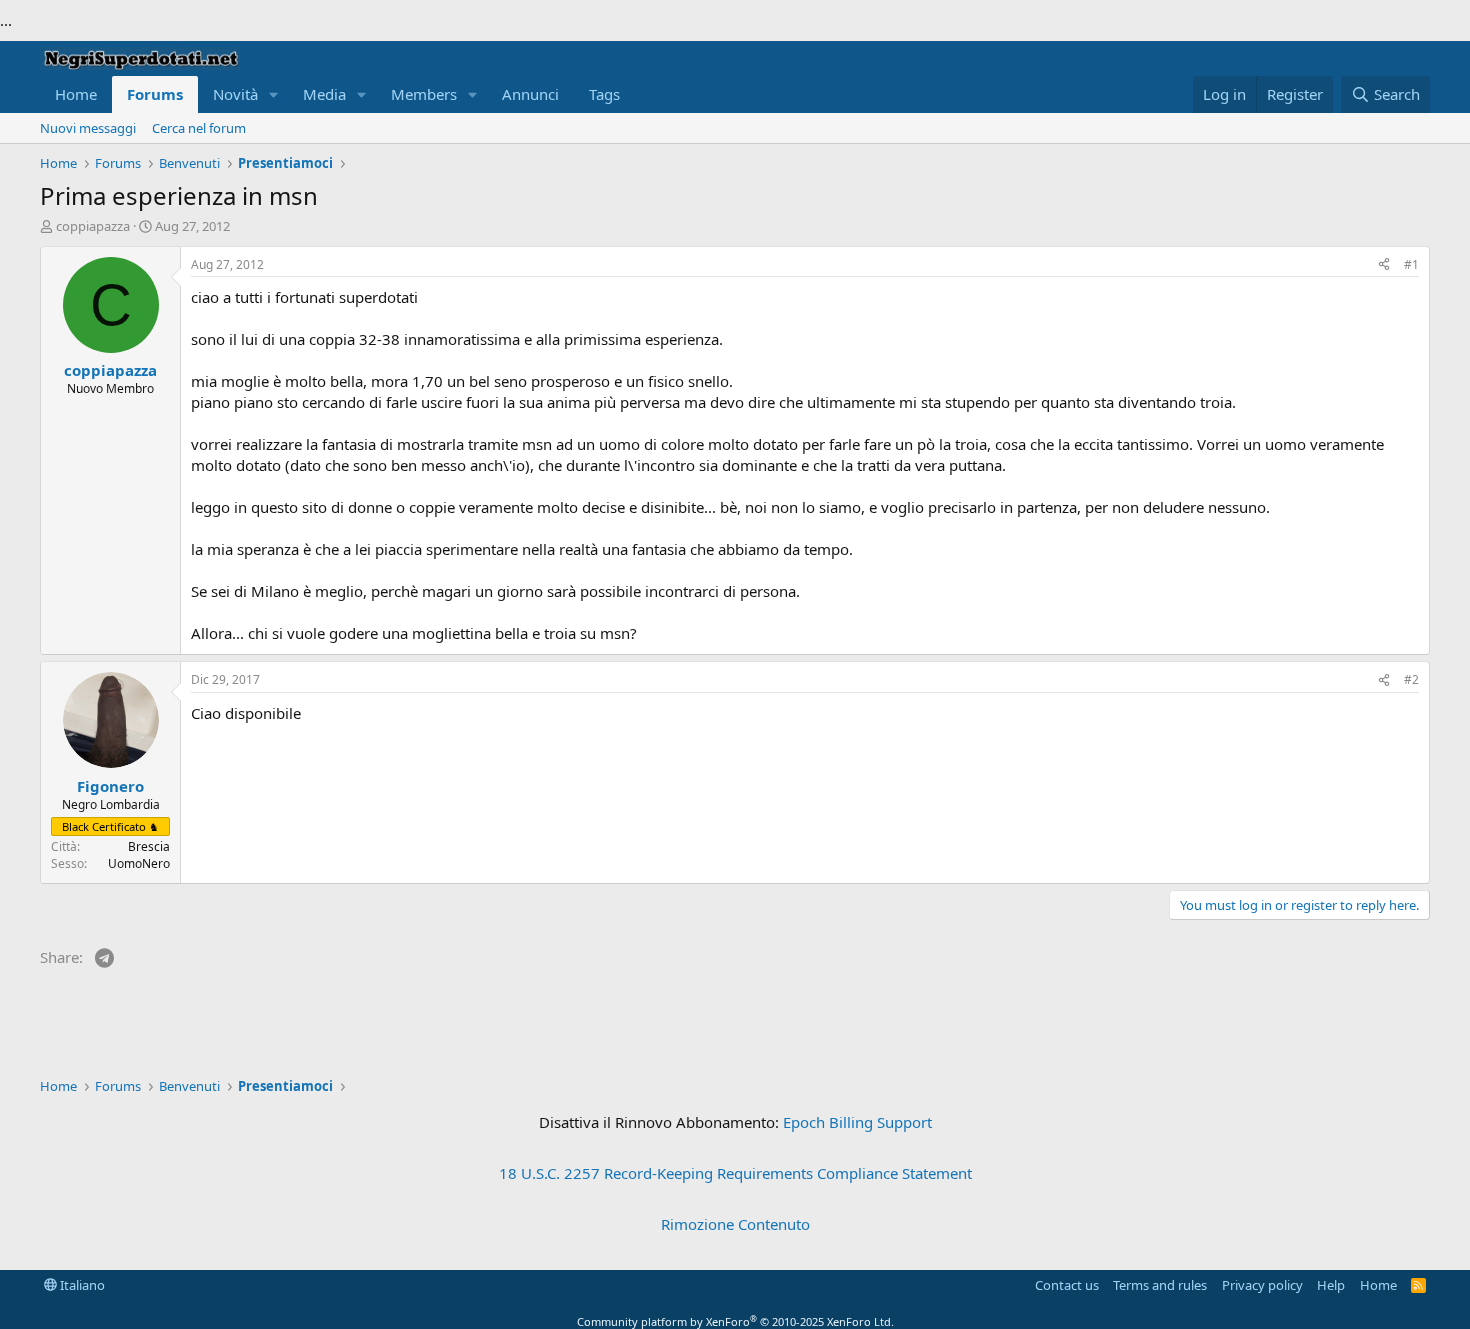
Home (76, 94)
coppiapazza (93, 226)
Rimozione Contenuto (735, 1224)
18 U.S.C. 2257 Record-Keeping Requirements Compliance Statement (735, 1173)
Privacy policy (1262, 1285)
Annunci (530, 94)
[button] (274, 94)
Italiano (81, 1285)
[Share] (1384, 265)
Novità (235, 94)
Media (324, 94)
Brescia (149, 846)
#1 (1411, 264)
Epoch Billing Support (857, 1122)
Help (1331, 1285)
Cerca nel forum (199, 128)
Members (424, 94)
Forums (155, 94)
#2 (1411, 679)
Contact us (1067, 1285)
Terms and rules (1160, 1285)
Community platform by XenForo (735, 1321)
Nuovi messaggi (88, 128)
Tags (604, 94)
